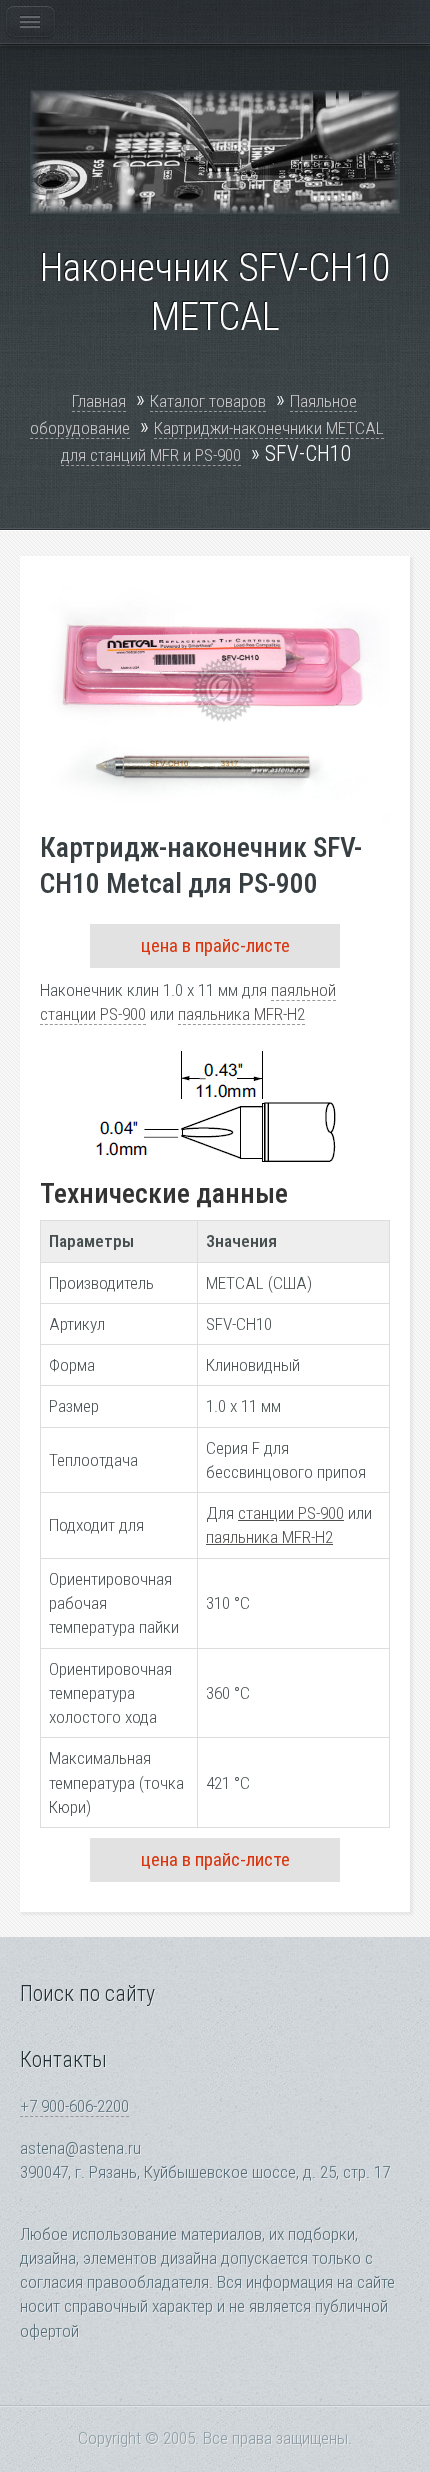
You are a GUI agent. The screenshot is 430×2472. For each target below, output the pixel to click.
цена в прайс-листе (215, 945)
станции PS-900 (291, 1513)
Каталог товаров (208, 401)
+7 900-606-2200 (74, 2106)
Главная (99, 401)
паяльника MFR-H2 (241, 1014)
